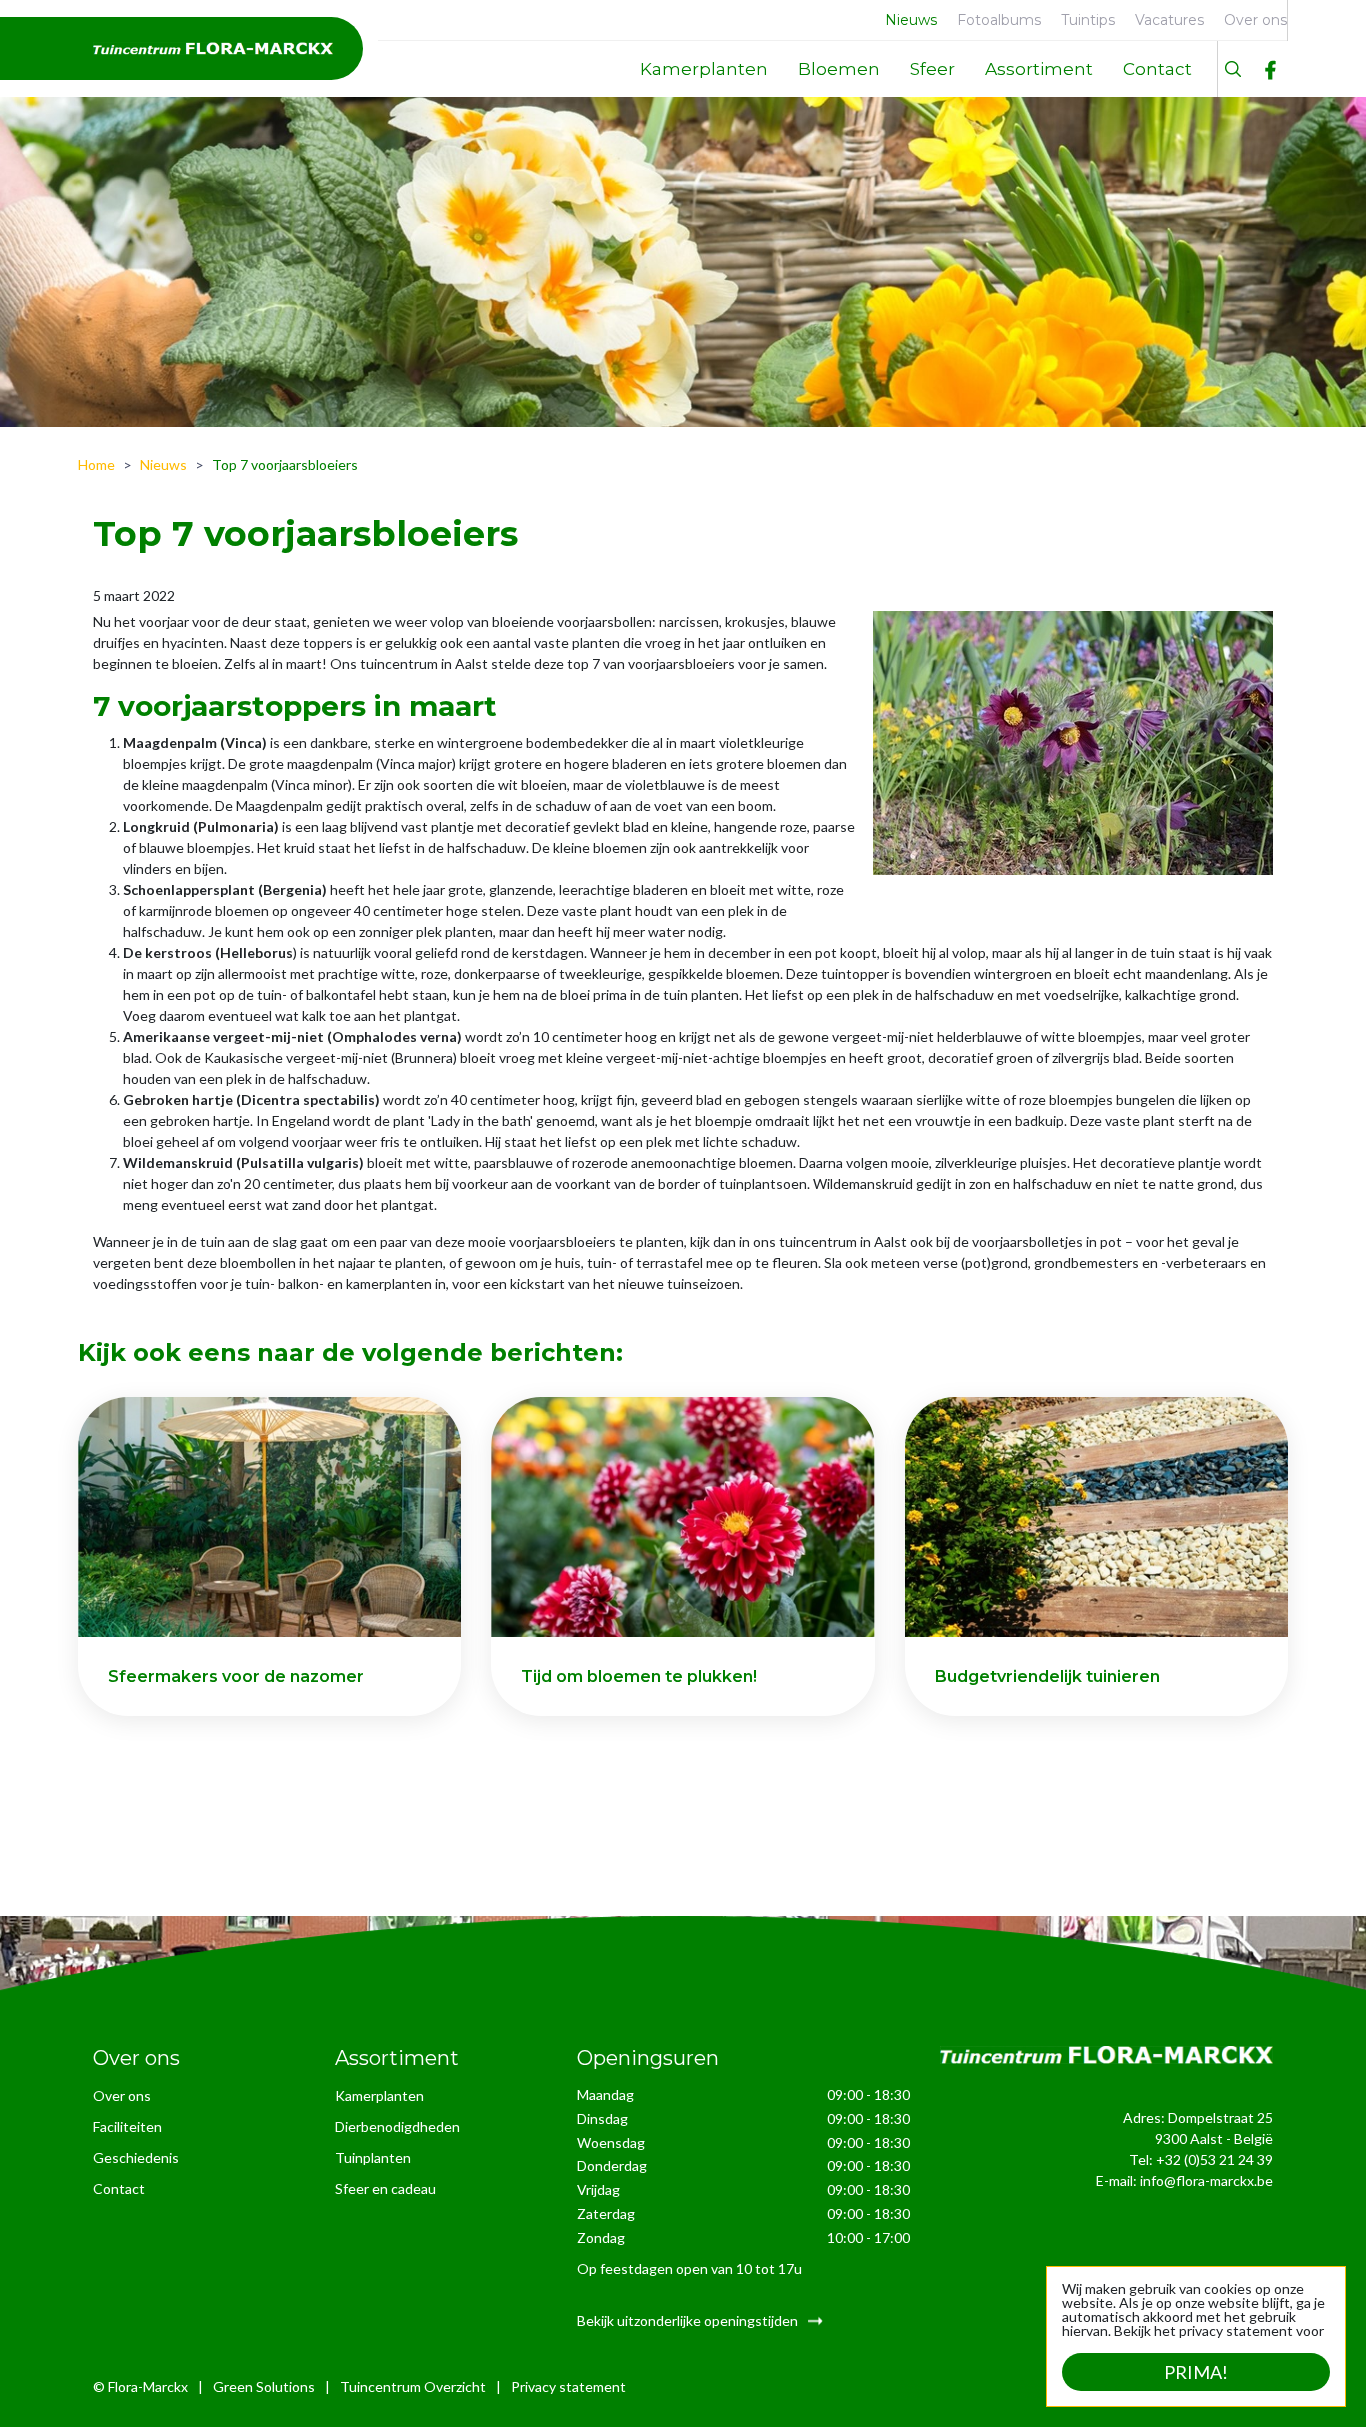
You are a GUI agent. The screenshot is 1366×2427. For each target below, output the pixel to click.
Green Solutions (264, 2386)
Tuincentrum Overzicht (413, 2386)
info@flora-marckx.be (1206, 2180)
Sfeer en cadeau (385, 2188)
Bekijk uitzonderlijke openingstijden (687, 2320)
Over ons (122, 2095)
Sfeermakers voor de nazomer (236, 1676)
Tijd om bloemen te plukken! (639, 1676)
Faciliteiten (127, 2126)
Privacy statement (568, 2386)
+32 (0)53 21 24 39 (1214, 2159)
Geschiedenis (136, 2157)
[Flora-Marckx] (213, 48)
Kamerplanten (379, 2095)
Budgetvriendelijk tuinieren (1047, 1676)
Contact (119, 2188)
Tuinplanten (373, 2157)
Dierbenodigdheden (397, 2126)
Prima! (1196, 2372)
